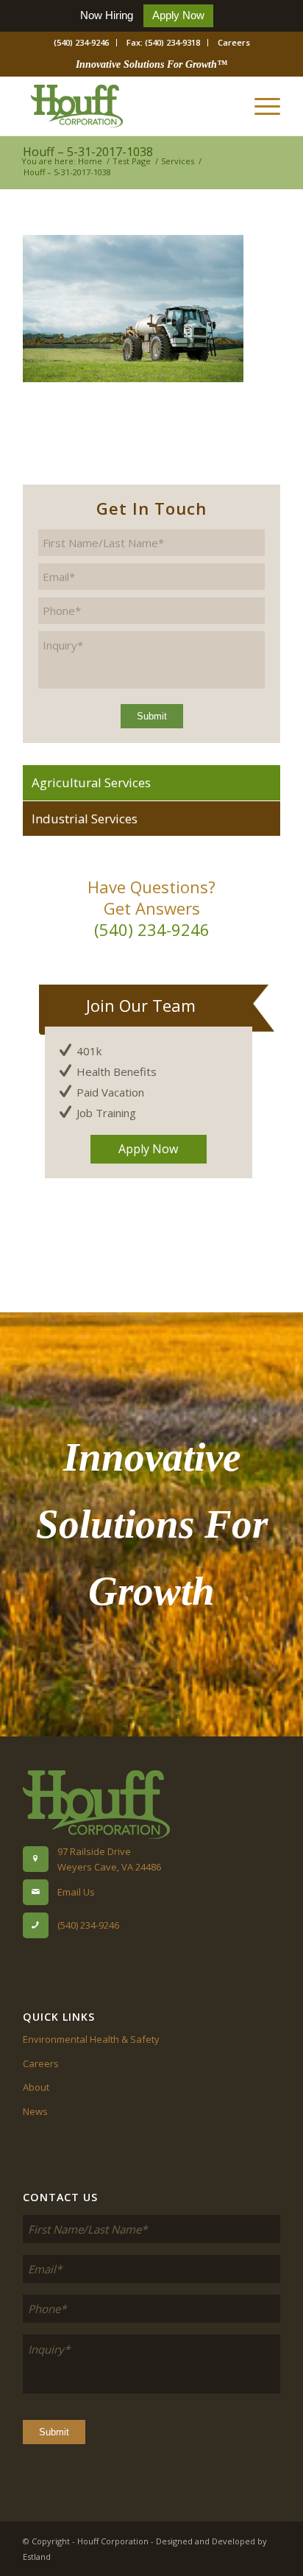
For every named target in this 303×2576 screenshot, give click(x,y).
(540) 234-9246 (81, 42)
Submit (152, 716)
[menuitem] (82, 43)
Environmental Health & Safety (91, 2039)
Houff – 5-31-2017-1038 (88, 152)
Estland (37, 2556)
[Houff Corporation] (126, 106)
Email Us (76, 1892)
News (35, 2111)
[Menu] (260, 106)
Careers (234, 42)
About (36, 2087)
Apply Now (178, 15)
